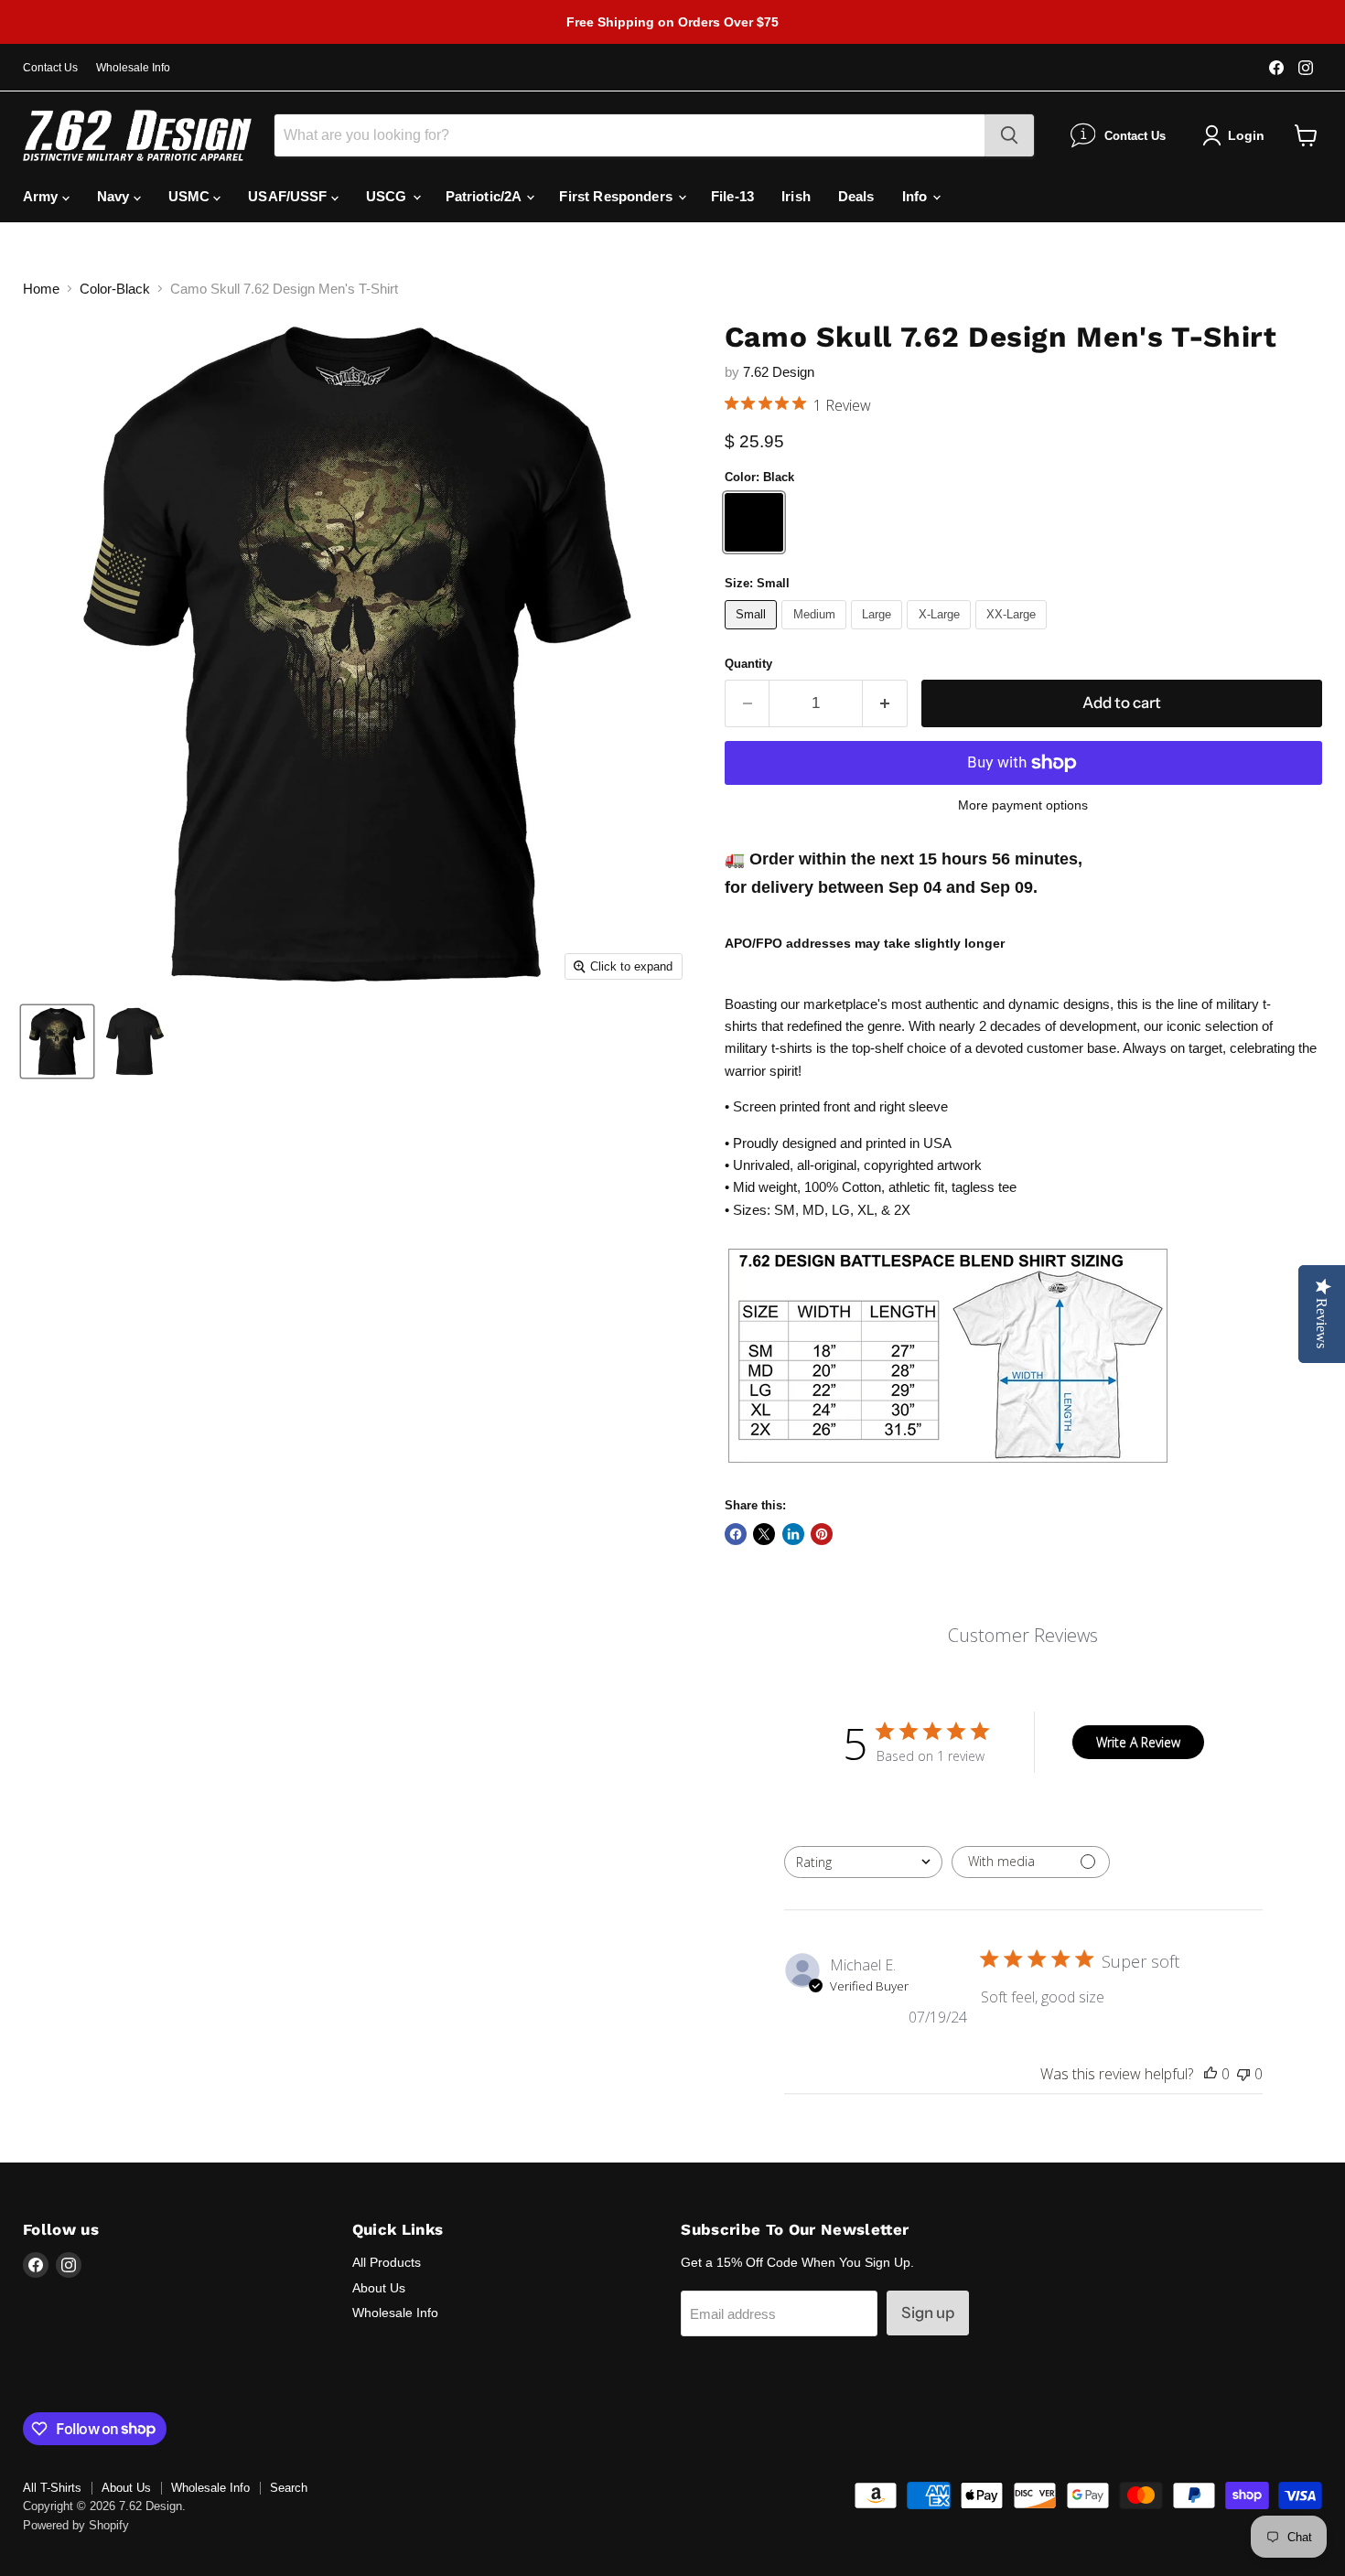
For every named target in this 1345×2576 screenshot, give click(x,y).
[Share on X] (764, 1534)
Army (43, 196)
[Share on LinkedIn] (793, 1534)
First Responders (618, 196)
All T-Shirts (52, 2488)
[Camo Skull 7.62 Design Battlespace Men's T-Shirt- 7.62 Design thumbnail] (57, 1041)
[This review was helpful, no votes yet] (1210, 2074)
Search (289, 2488)
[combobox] (863, 1862)
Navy (115, 196)
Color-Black (115, 289)
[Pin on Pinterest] (822, 1534)
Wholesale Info (133, 68)
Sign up (928, 2313)
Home (41, 289)
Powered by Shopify (76, 2525)
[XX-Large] (1014, 633)
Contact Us (50, 68)
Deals (856, 196)
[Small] (753, 633)
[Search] (1009, 135)
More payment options (1023, 805)
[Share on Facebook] (736, 1534)
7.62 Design (779, 372)
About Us (379, 2288)
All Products (387, 2262)
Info (917, 196)
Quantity (748, 664)
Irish (796, 196)
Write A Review (1138, 1742)
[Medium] (816, 633)
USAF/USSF (290, 196)
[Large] (879, 633)
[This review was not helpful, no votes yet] (1243, 2074)
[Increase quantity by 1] (885, 703)
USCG (388, 196)
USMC (191, 196)
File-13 (732, 196)
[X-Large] (941, 633)
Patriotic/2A (485, 196)
